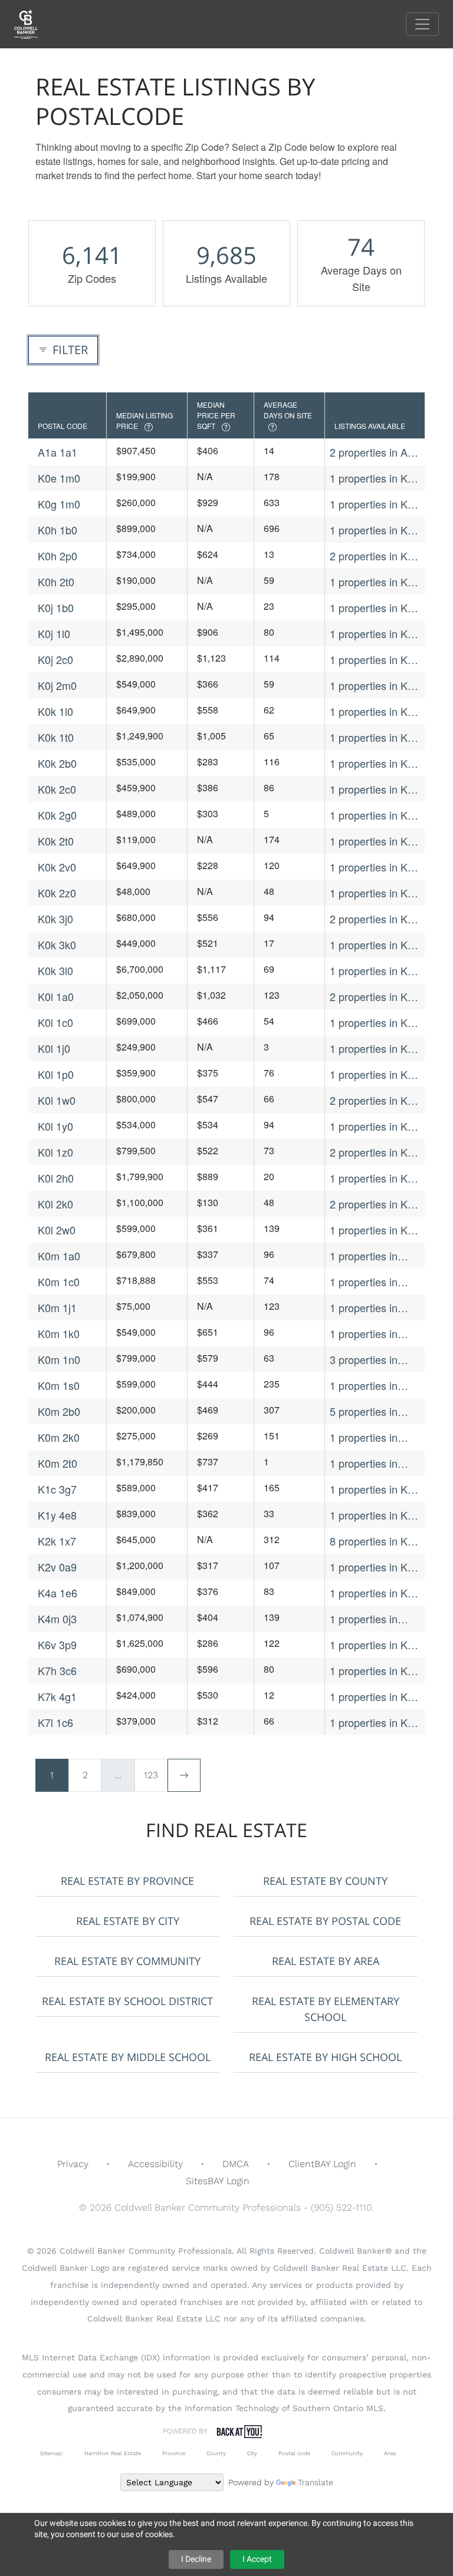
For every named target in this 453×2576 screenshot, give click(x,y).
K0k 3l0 (55, 970)
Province (174, 2453)
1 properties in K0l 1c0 (373, 1023)
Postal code (294, 2453)
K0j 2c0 (55, 659)
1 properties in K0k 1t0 (374, 737)
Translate (316, 2482)
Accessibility (155, 2164)
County (216, 2453)
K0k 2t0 (56, 841)
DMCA (236, 2164)
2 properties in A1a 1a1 (375, 452)
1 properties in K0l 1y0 (373, 1126)
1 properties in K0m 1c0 (364, 1282)
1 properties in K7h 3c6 (375, 1671)
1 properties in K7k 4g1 (374, 1697)
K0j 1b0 (56, 607)
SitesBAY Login (218, 2181)
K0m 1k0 (59, 1333)
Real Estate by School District (127, 2001)
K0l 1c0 (55, 1022)
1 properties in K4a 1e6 (375, 1593)
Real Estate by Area (326, 1961)
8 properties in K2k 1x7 (374, 1541)
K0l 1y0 (55, 1126)
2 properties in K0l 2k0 (373, 1204)
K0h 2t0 (56, 582)
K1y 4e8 (57, 1515)
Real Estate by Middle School (128, 2057)
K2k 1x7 (57, 1541)
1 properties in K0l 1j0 (373, 1048)
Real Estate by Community (127, 1961)
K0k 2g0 (57, 815)
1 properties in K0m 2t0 (364, 1463)
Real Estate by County (325, 1881)
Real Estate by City (128, 1921)
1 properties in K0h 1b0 (375, 530)
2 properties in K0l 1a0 (373, 997)
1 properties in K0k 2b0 (374, 763)
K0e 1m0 (59, 478)
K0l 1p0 (56, 1074)
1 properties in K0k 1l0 (374, 711)
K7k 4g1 (57, 1696)
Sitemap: (52, 2453)
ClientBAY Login (322, 2164)
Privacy (73, 2164)
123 (151, 1775)
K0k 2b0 (57, 763)
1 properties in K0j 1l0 (373, 634)
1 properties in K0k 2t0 (374, 841)
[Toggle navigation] (422, 24)
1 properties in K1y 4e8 (374, 1515)
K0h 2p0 (58, 556)
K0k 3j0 (55, 919)
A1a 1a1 (58, 452)
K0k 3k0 (57, 944)
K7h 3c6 (57, 1670)
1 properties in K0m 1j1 (364, 1308)
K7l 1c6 (55, 1722)
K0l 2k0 (55, 1204)
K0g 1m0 (59, 504)
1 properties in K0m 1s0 (364, 1386)
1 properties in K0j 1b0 (373, 608)
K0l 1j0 (54, 1048)
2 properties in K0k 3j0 (374, 919)
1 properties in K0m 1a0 (364, 1256)
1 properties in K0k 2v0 (374, 867)
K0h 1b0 (58, 530)
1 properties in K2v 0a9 (374, 1567)
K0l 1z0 (55, 1152)
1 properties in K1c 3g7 (374, 1489)
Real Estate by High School (325, 2057)
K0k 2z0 (57, 893)
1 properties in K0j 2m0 (373, 686)
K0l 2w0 (57, 1230)
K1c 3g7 (57, 1489)
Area (390, 2453)
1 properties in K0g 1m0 (375, 504)
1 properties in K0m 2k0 (364, 1437)
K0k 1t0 (56, 737)
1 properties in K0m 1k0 (364, 1334)
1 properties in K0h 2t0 (375, 582)
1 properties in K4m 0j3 (364, 1619)
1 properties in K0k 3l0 (374, 971)
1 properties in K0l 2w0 (373, 1230)
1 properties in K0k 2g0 (374, 815)
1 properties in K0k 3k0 (374, 945)
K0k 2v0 (57, 867)
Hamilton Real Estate (113, 2453)
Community (347, 2453)
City (252, 2453)
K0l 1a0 (56, 996)
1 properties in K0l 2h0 (373, 1178)
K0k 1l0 (55, 711)
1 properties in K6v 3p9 (374, 1645)
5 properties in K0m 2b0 (364, 1411)
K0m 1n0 (59, 1359)
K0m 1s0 (59, 1385)
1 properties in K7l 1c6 (373, 1723)
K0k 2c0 (57, 789)
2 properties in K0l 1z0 (373, 1152)
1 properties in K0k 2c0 (374, 789)
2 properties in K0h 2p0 (375, 556)
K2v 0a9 (57, 1567)
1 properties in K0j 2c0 (373, 660)
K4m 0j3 (57, 1619)
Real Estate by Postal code (325, 1921)
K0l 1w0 (57, 1100)
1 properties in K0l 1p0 (373, 1074)
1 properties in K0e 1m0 (375, 478)
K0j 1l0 (54, 633)
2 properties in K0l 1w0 (373, 1100)
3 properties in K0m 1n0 (364, 1360)
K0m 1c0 (59, 1282)
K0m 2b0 (59, 1411)
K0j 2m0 (57, 685)
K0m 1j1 (57, 1307)
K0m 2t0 (58, 1463)
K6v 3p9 (57, 1644)
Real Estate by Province (127, 1881)
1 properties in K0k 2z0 (374, 893)
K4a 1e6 (58, 1593)
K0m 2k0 (59, 1437)
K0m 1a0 (59, 1256)
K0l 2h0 (56, 1178)
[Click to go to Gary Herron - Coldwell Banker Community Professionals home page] (35, 23)
